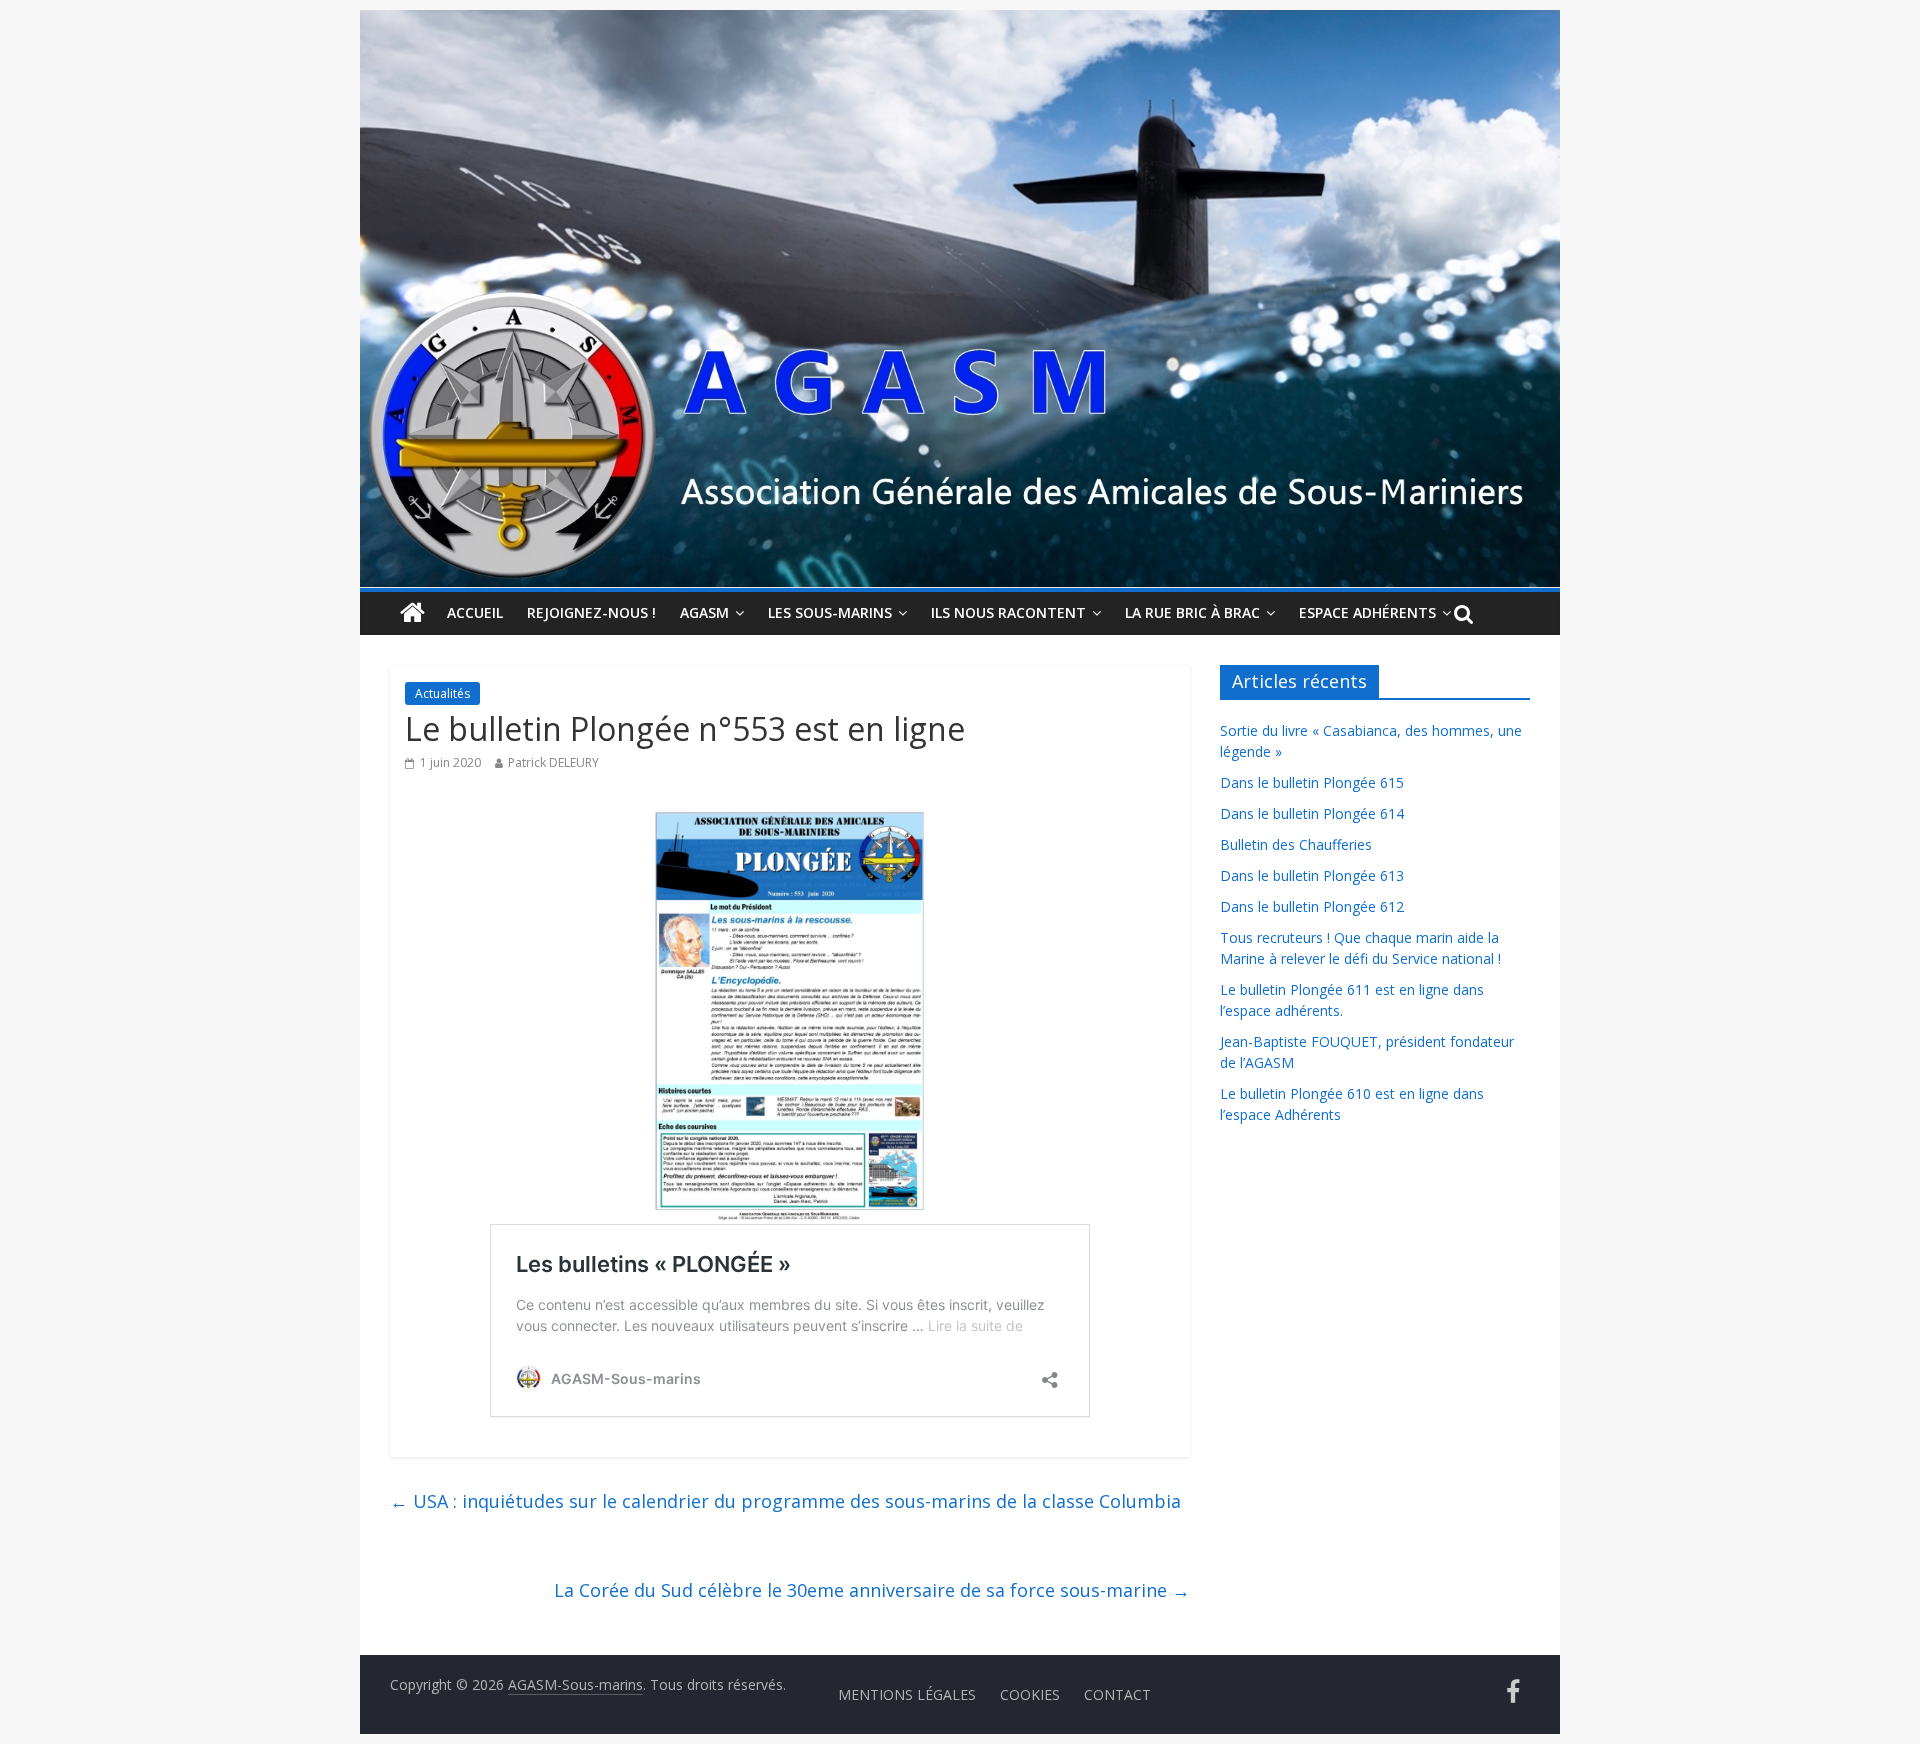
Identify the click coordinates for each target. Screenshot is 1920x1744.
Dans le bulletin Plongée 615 (1312, 782)
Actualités (442, 693)
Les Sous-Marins (830, 612)
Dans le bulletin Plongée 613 (1312, 875)
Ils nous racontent (1008, 612)
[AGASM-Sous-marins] (960, 22)
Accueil (475, 612)
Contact (1117, 1694)
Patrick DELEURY (553, 762)
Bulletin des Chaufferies (1296, 844)
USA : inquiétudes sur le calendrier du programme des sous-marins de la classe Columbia (785, 1501)
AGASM (704, 612)
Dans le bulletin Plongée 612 (1312, 906)
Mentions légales (907, 1694)
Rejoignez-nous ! (591, 612)
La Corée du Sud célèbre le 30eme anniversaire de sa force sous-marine (872, 1590)
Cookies (1030, 1694)
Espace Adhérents (1367, 612)
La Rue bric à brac (1192, 612)
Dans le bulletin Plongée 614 (1312, 813)
